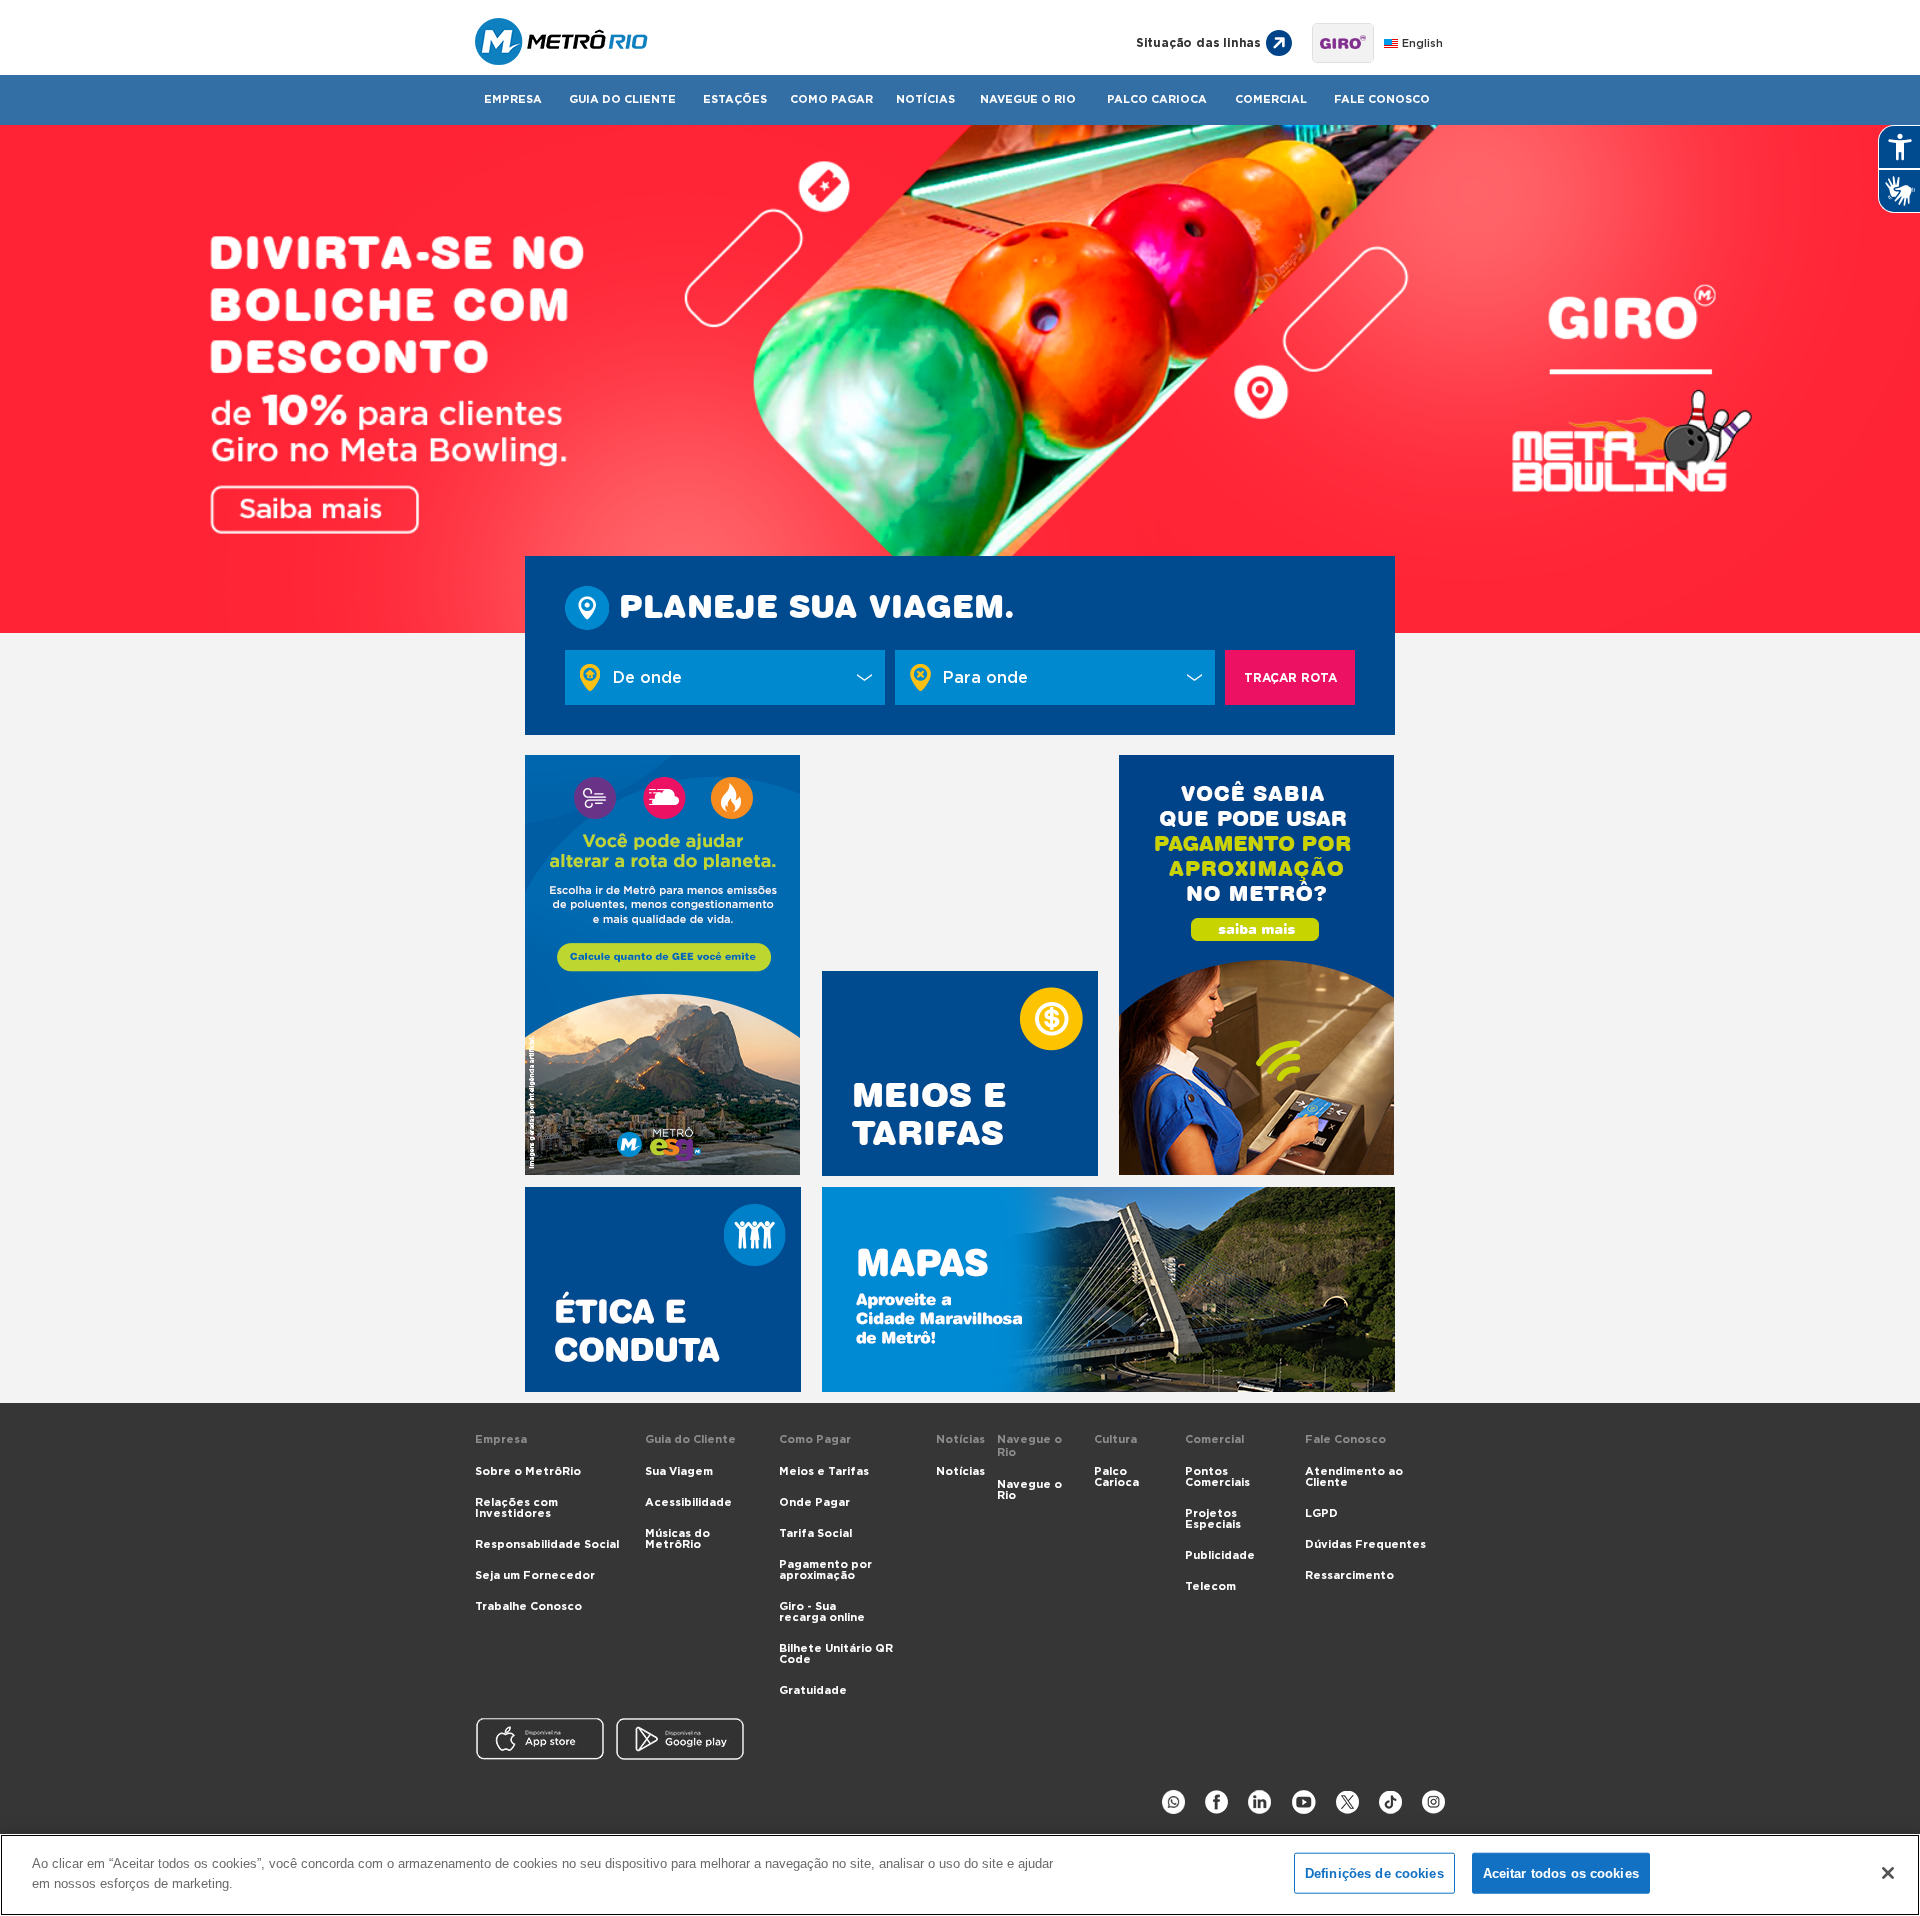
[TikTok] (1390, 1803)
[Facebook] (1216, 1803)
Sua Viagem (679, 1471)
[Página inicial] (782, 43)
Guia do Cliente (622, 99)
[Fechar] (1888, 1873)
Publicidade (1220, 1555)
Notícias (925, 99)
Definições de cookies (1374, 1873)
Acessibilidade (688, 1502)
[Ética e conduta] (663, 1289)
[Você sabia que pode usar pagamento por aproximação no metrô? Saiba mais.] (1257, 965)
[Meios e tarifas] (960, 1073)
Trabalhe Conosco (528, 1606)
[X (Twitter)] (1347, 1803)
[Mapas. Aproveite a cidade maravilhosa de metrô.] (1108, 1289)
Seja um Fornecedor (535, 1575)
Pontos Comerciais (1217, 1477)
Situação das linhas (1198, 43)
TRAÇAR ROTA (1290, 678)
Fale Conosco (1382, 99)
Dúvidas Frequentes (1365, 1544)
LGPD (1321, 1513)
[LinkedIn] (1259, 1803)
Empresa (513, 99)
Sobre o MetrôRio (528, 1471)
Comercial (1271, 99)
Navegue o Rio (1028, 99)
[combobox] (725, 678)
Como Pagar (831, 99)
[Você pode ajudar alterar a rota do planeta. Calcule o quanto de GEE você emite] (663, 965)
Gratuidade (813, 1690)
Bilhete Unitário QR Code (836, 1654)
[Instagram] (1433, 1803)
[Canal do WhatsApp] (1173, 1803)
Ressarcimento (1349, 1575)
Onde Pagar (814, 1502)
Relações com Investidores (516, 1508)
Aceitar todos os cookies (1561, 1873)
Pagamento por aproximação (825, 1570)
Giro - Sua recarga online (822, 1612)
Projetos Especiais (1213, 1519)
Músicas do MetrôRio (677, 1539)
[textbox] (740, 678)
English (1422, 43)
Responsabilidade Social (547, 1544)
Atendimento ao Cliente (1354, 1477)
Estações (735, 99)
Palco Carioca (1157, 99)
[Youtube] (1303, 1803)
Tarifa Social (815, 1533)
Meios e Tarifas (824, 1471)
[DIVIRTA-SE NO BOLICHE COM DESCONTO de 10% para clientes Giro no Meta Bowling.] (960, 379)
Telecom (1210, 1586)
